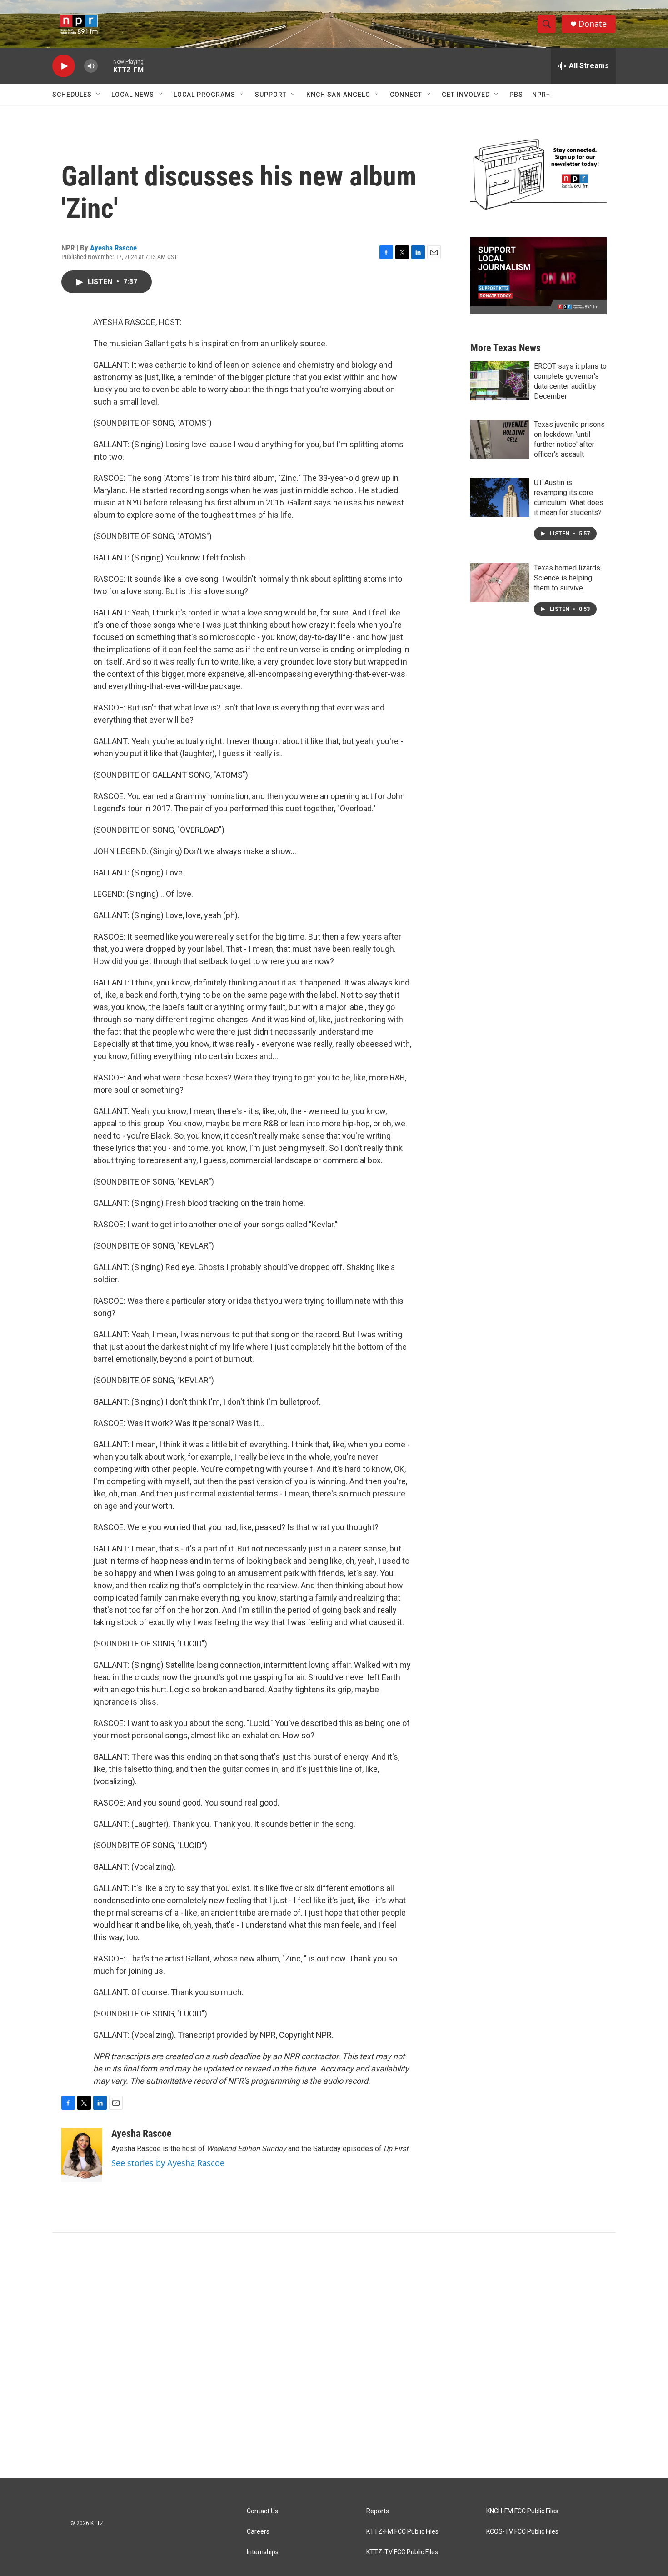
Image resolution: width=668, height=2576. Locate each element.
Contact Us (262, 2511)
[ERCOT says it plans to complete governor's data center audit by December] (500, 381)
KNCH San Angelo (338, 95)
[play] (64, 66)
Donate (593, 24)
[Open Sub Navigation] (99, 95)
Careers (258, 2532)
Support (271, 95)
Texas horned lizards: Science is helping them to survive (568, 578)
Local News (133, 95)
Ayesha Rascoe (113, 248)
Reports (378, 2511)
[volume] (91, 66)
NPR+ (541, 95)
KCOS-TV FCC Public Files (522, 2532)
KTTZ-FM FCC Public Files (402, 2532)
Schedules (72, 95)
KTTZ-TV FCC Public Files (402, 2552)
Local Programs (204, 95)
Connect (406, 95)
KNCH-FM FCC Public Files (522, 2511)
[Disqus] (334, 2356)
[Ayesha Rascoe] (82, 2155)
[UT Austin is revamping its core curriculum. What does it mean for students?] (500, 497)
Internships (263, 2552)
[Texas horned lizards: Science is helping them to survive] (500, 583)
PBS (516, 95)
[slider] (105, 66)
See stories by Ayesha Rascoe (168, 2163)
